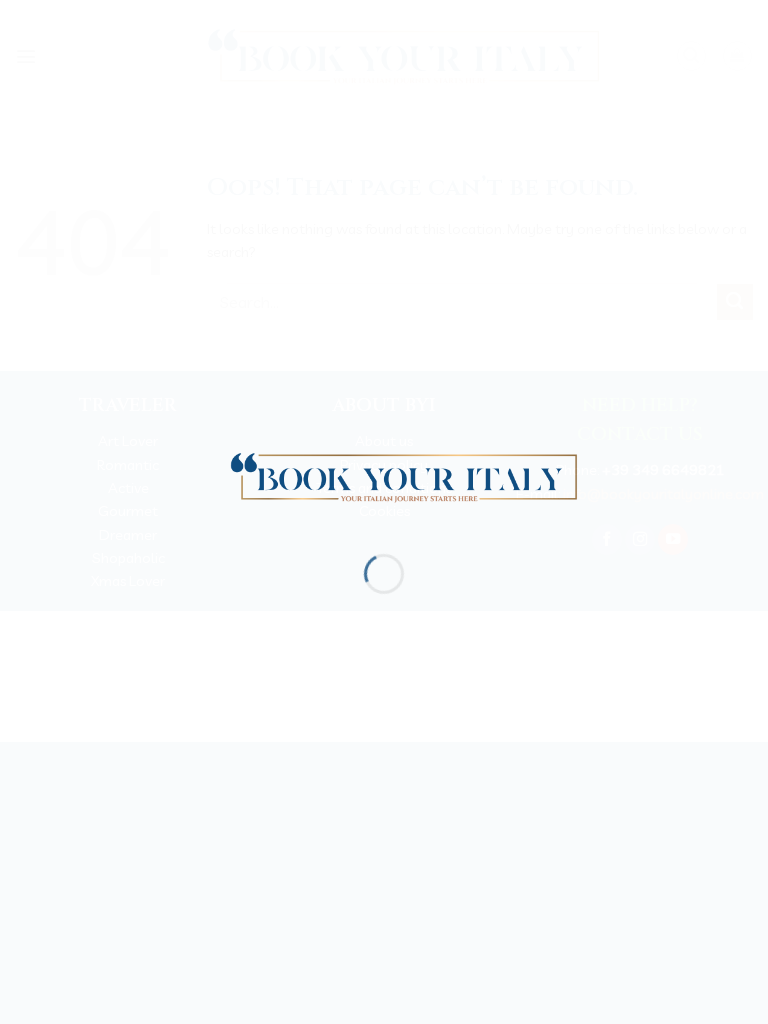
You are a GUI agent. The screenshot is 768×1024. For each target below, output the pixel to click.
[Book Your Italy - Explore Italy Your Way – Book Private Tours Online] (394, 475)
